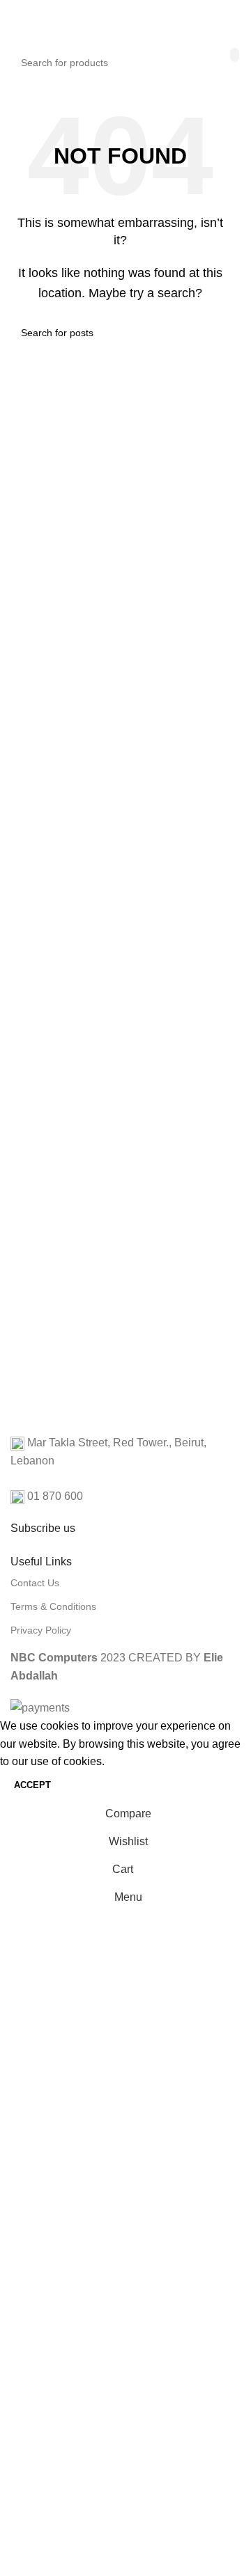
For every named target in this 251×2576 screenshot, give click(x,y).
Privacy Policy (41, 1630)
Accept (32, 1785)
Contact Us (35, 1583)
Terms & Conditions (53, 1606)
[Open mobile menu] (16, 21)
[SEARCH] (235, 55)
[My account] (230, 21)
